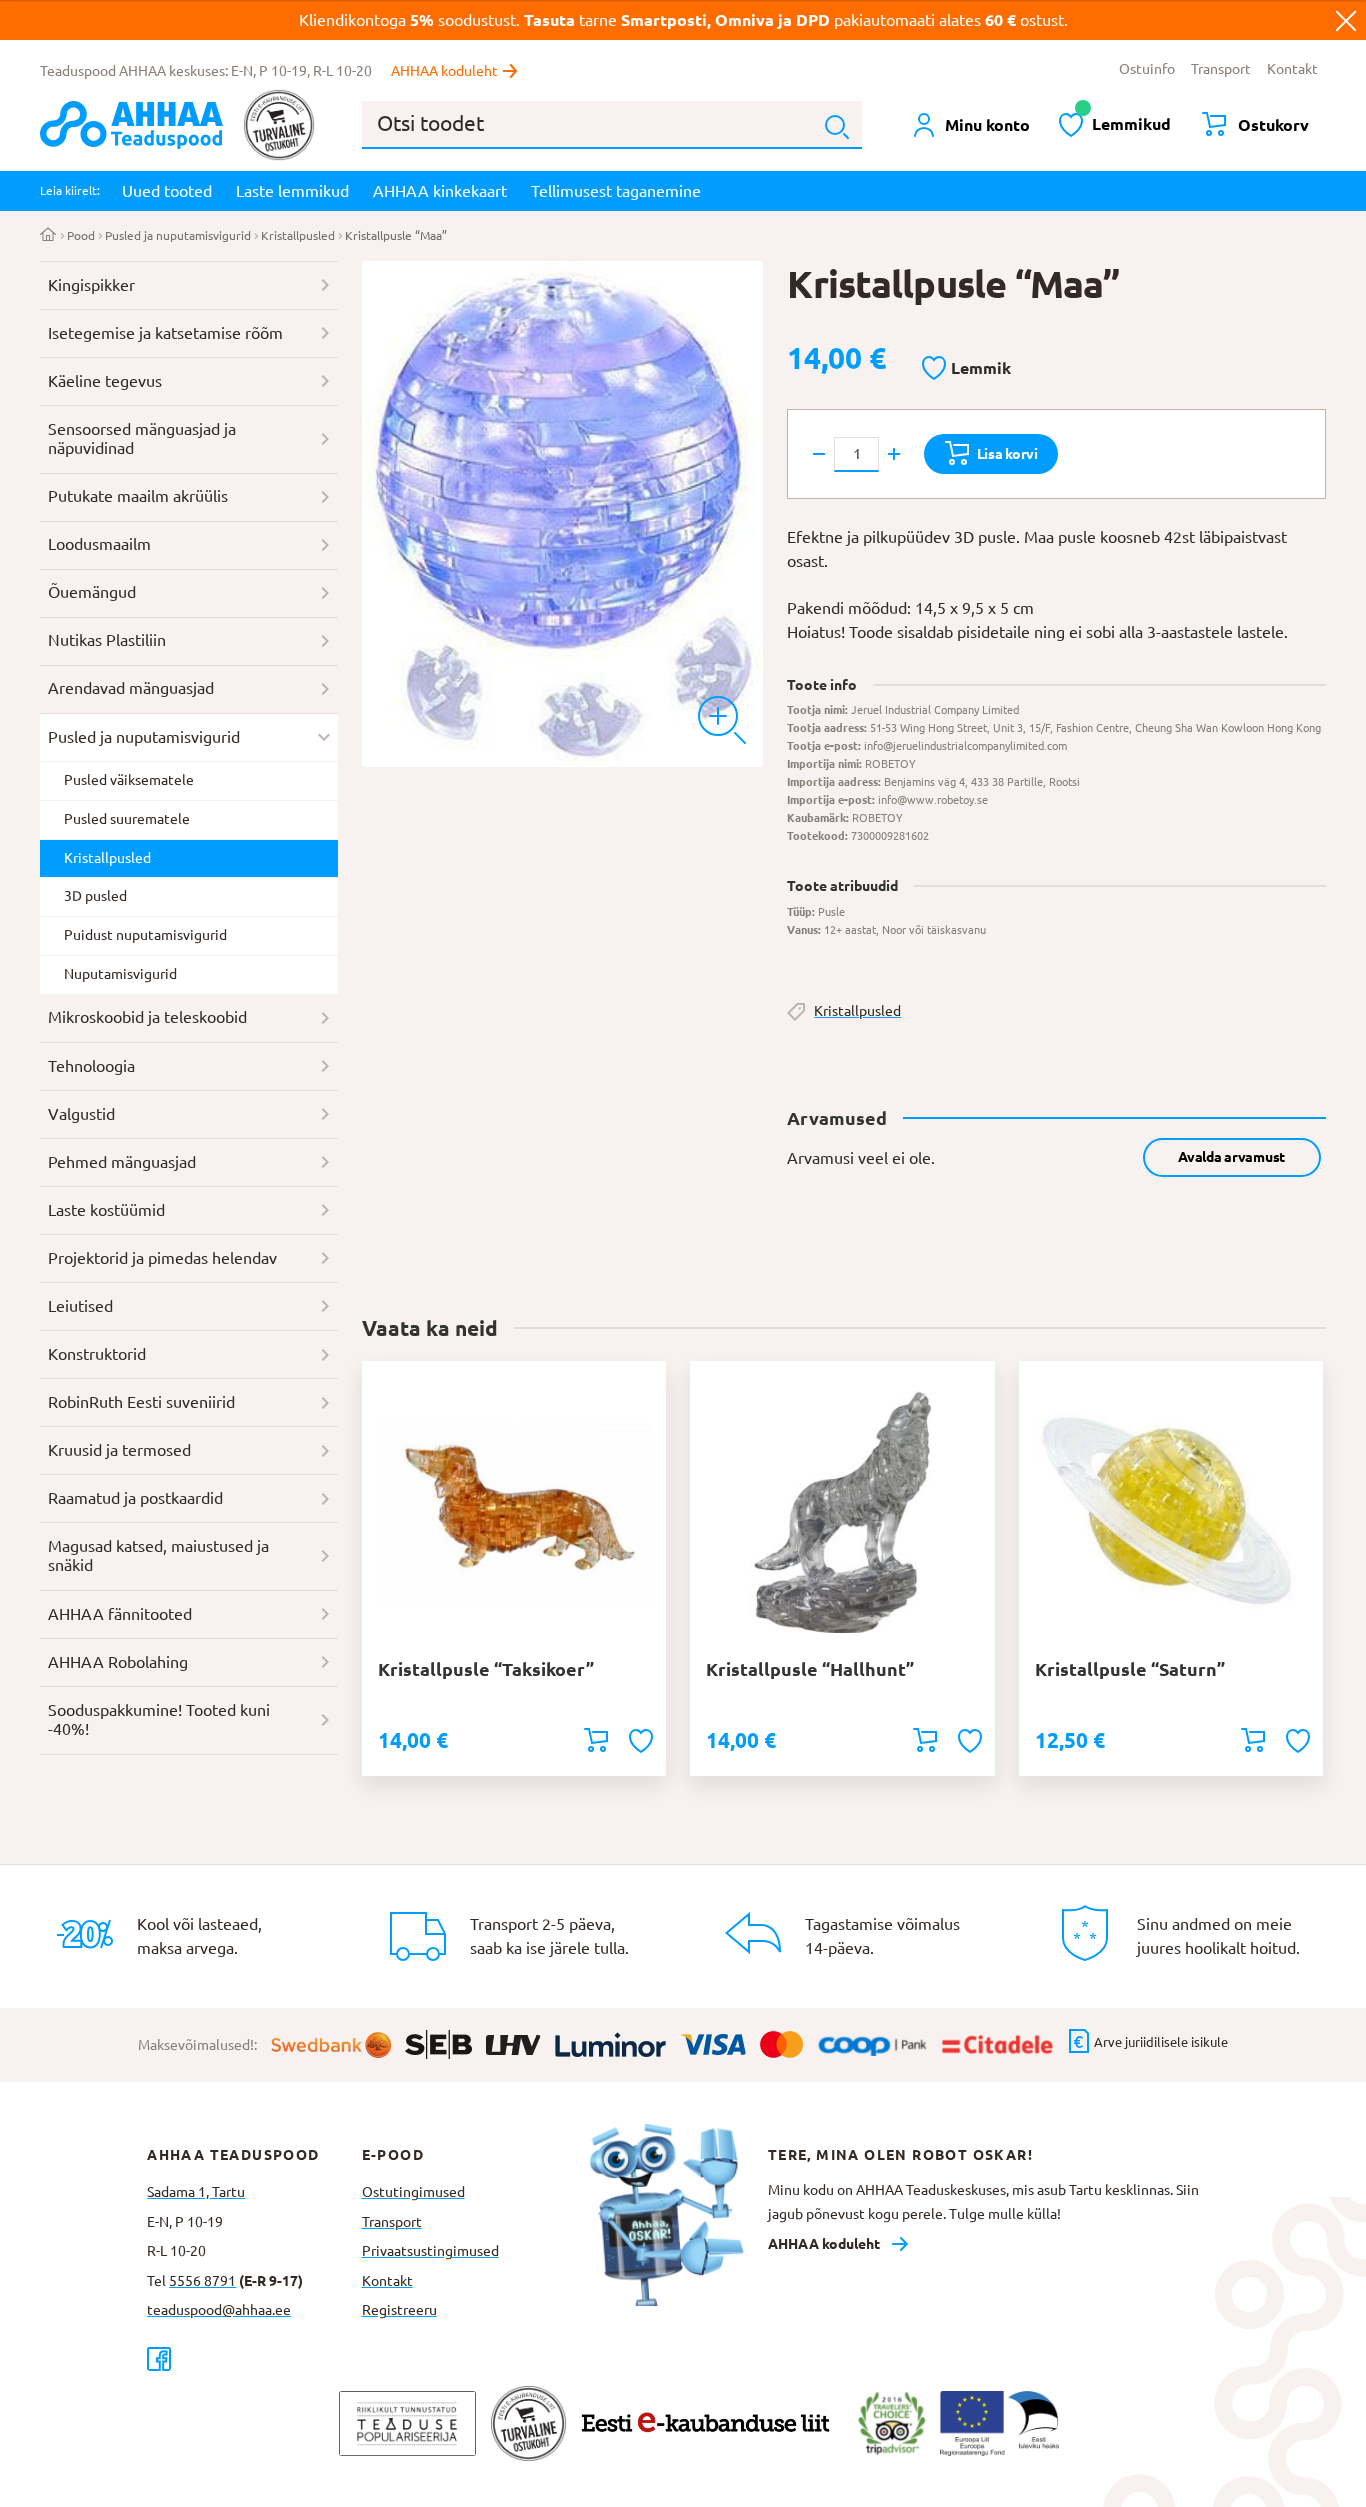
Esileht (48, 236)
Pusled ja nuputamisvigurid (178, 235)
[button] (966, 369)
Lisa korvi (1007, 454)
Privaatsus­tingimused (430, 2251)
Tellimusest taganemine (616, 191)
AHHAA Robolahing (118, 1662)
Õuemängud (92, 592)
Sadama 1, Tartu (196, 2192)
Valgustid (81, 1114)
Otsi (837, 127)
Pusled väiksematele (129, 780)
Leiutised (80, 1306)
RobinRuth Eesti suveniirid (141, 1402)
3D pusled (95, 896)
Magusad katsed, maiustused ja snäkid (158, 1556)
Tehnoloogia (91, 1066)
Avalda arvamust (1231, 1157)
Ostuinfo (1147, 69)
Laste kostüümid (106, 1210)
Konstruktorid (97, 1354)
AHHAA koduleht (444, 71)
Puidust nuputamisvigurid (145, 935)
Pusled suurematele (127, 819)
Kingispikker (91, 285)
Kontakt (1292, 69)
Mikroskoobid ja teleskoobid (147, 1017)
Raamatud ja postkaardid (135, 1498)
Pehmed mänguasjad (122, 1162)
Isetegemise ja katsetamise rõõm (165, 333)
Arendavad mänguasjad (131, 688)
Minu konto (987, 125)
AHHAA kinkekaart (440, 191)
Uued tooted (167, 191)
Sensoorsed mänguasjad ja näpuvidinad (142, 439)
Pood (81, 235)
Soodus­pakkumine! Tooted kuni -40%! (159, 1720)
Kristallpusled (298, 235)
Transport (1221, 69)
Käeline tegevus (105, 381)
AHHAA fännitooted (120, 1614)
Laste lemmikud (292, 191)
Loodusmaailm (99, 544)
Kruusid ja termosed (119, 1450)
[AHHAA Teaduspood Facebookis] (254, 2358)
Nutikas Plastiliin (107, 640)
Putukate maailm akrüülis (138, 496)
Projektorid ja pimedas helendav (162, 1258)
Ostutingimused (413, 2192)
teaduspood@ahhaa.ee (219, 2310)
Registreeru (399, 2310)
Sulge (1346, 20)
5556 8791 (202, 2281)
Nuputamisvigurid (120, 974)
